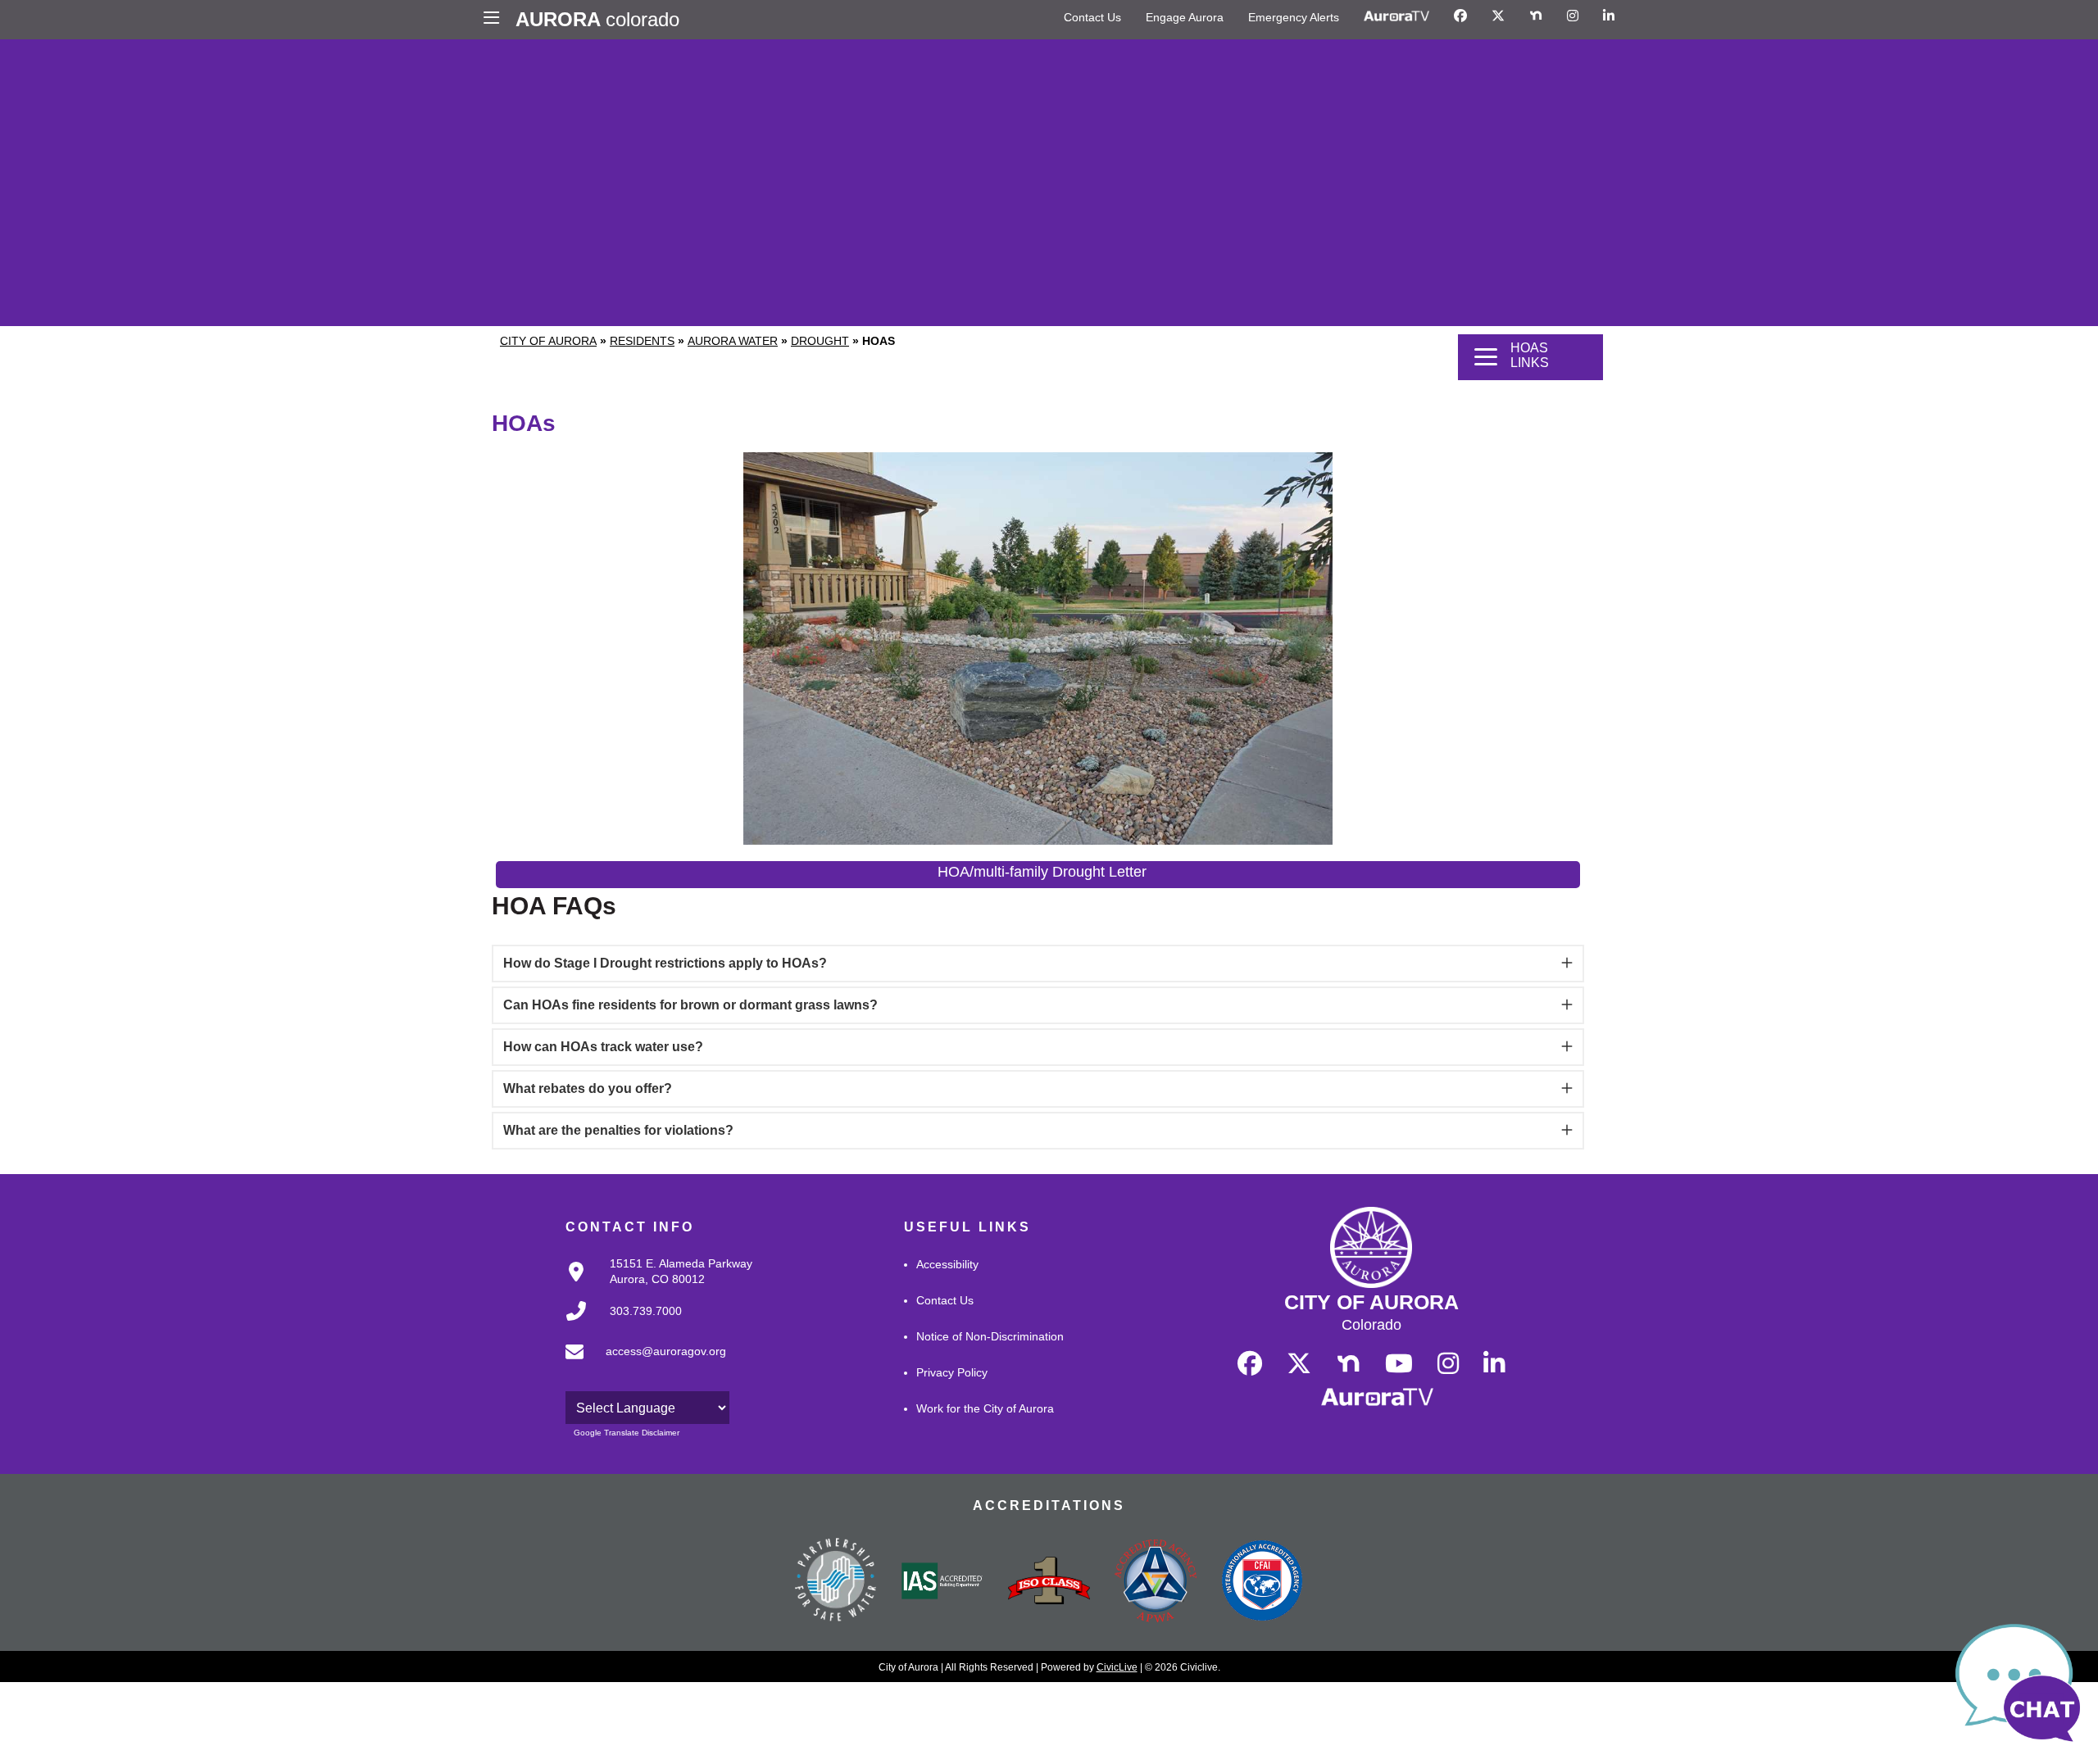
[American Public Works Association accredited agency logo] (1156, 1583)
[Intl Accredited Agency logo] (1262, 1582)
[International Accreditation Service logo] (942, 1582)
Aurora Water (733, 341)
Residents (642, 341)
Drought (820, 341)
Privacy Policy (952, 1372)
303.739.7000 (646, 1311)
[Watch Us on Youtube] (1399, 1364)
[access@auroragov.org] (641, 1364)
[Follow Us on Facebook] (1460, 16)
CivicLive (1117, 1667)
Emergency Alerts (1294, 17)
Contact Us (1092, 17)
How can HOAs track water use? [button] (603, 1047)
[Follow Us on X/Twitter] (1498, 16)
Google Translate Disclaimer (627, 1433)
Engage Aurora (1185, 17)
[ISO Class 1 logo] (1049, 1582)
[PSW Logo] (836, 1582)
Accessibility (947, 1264)
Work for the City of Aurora (985, 1408)
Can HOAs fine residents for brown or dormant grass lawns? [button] (690, 1005)
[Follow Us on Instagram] (1573, 16)
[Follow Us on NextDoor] (1536, 16)
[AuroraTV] (1396, 16)
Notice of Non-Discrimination (990, 1336)
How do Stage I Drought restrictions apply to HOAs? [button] (665, 963)
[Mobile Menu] (495, 20)
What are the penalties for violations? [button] (618, 1130)
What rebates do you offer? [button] (588, 1088)
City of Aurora (548, 341)
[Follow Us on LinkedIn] (1609, 16)
